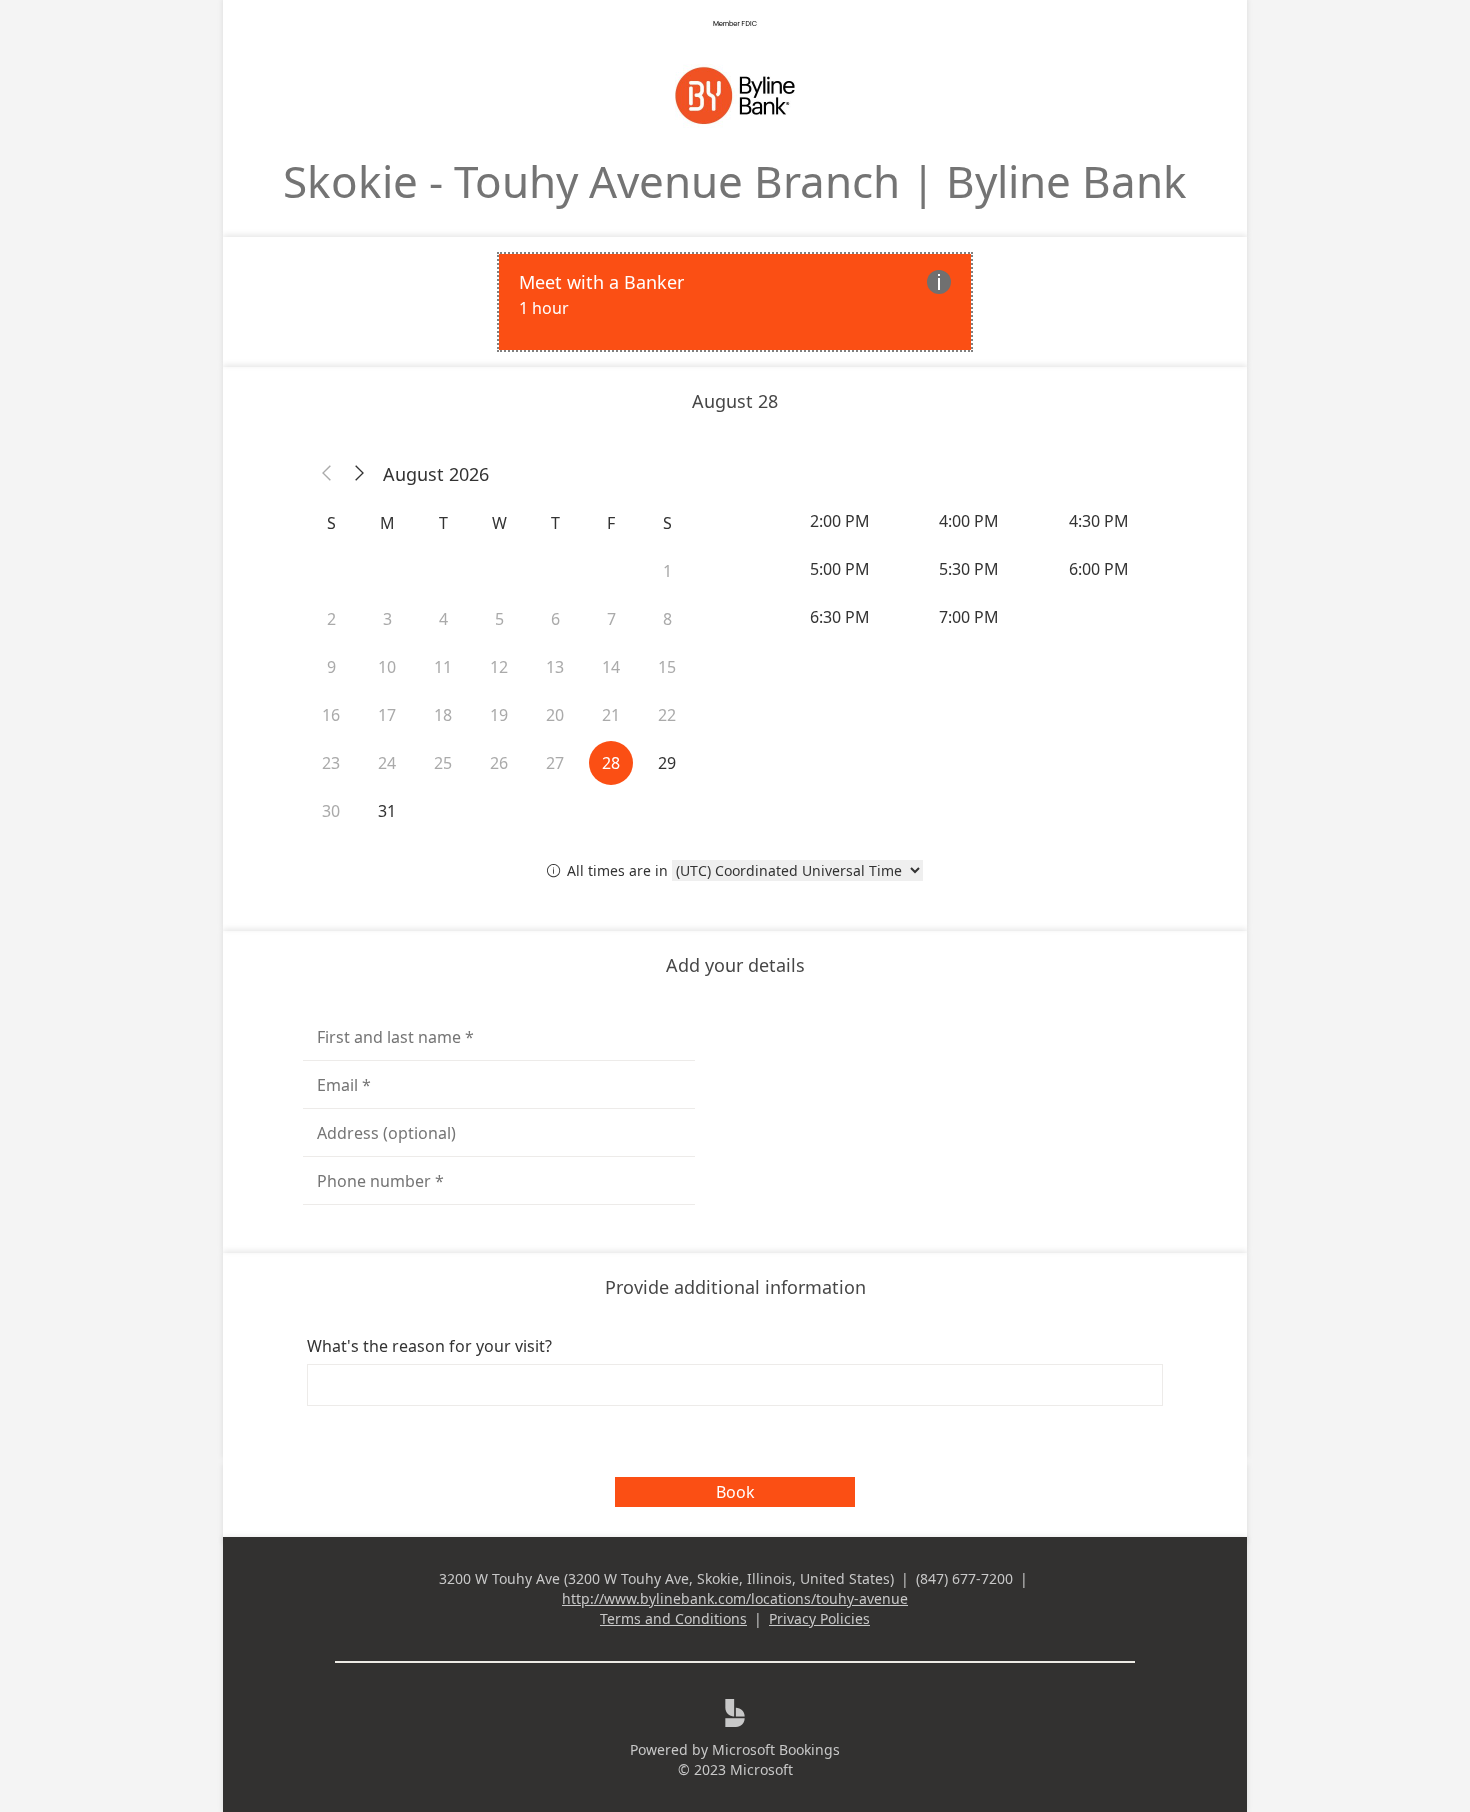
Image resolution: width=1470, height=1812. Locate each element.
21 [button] (611, 715)
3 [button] (387, 619)
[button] (327, 474)
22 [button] (667, 715)
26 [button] (499, 763)
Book (735, 1492)
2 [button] (331, 619)
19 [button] (499, 715)
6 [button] (555, 619)
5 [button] (499, 619)
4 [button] (443, 619)
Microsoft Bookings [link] (776, 1749)
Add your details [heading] (735, 965)
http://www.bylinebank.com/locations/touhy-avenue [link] (735, 1598)
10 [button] (387, 667)
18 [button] (443, 715)
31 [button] (387, 811)
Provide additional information (735, 1287)
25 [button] (443, 763)
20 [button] (555, 715)
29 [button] (667, 763)
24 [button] (387, 763)
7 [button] (611, 619)
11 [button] (443, 667)
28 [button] (611, 763)
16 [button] (331, 715)
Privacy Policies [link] (819, 1618)
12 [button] (499, 667)
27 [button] (555, 763)
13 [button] (555, 667)
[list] (735, 302)
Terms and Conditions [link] (673, 1618)
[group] (971, 569)
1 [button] (667, 571)
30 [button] (331, 811)
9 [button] (331, 667)
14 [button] (611, 667)
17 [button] (387, 715)
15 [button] (667, 667)
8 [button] (667, 619)
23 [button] (331, 763)
